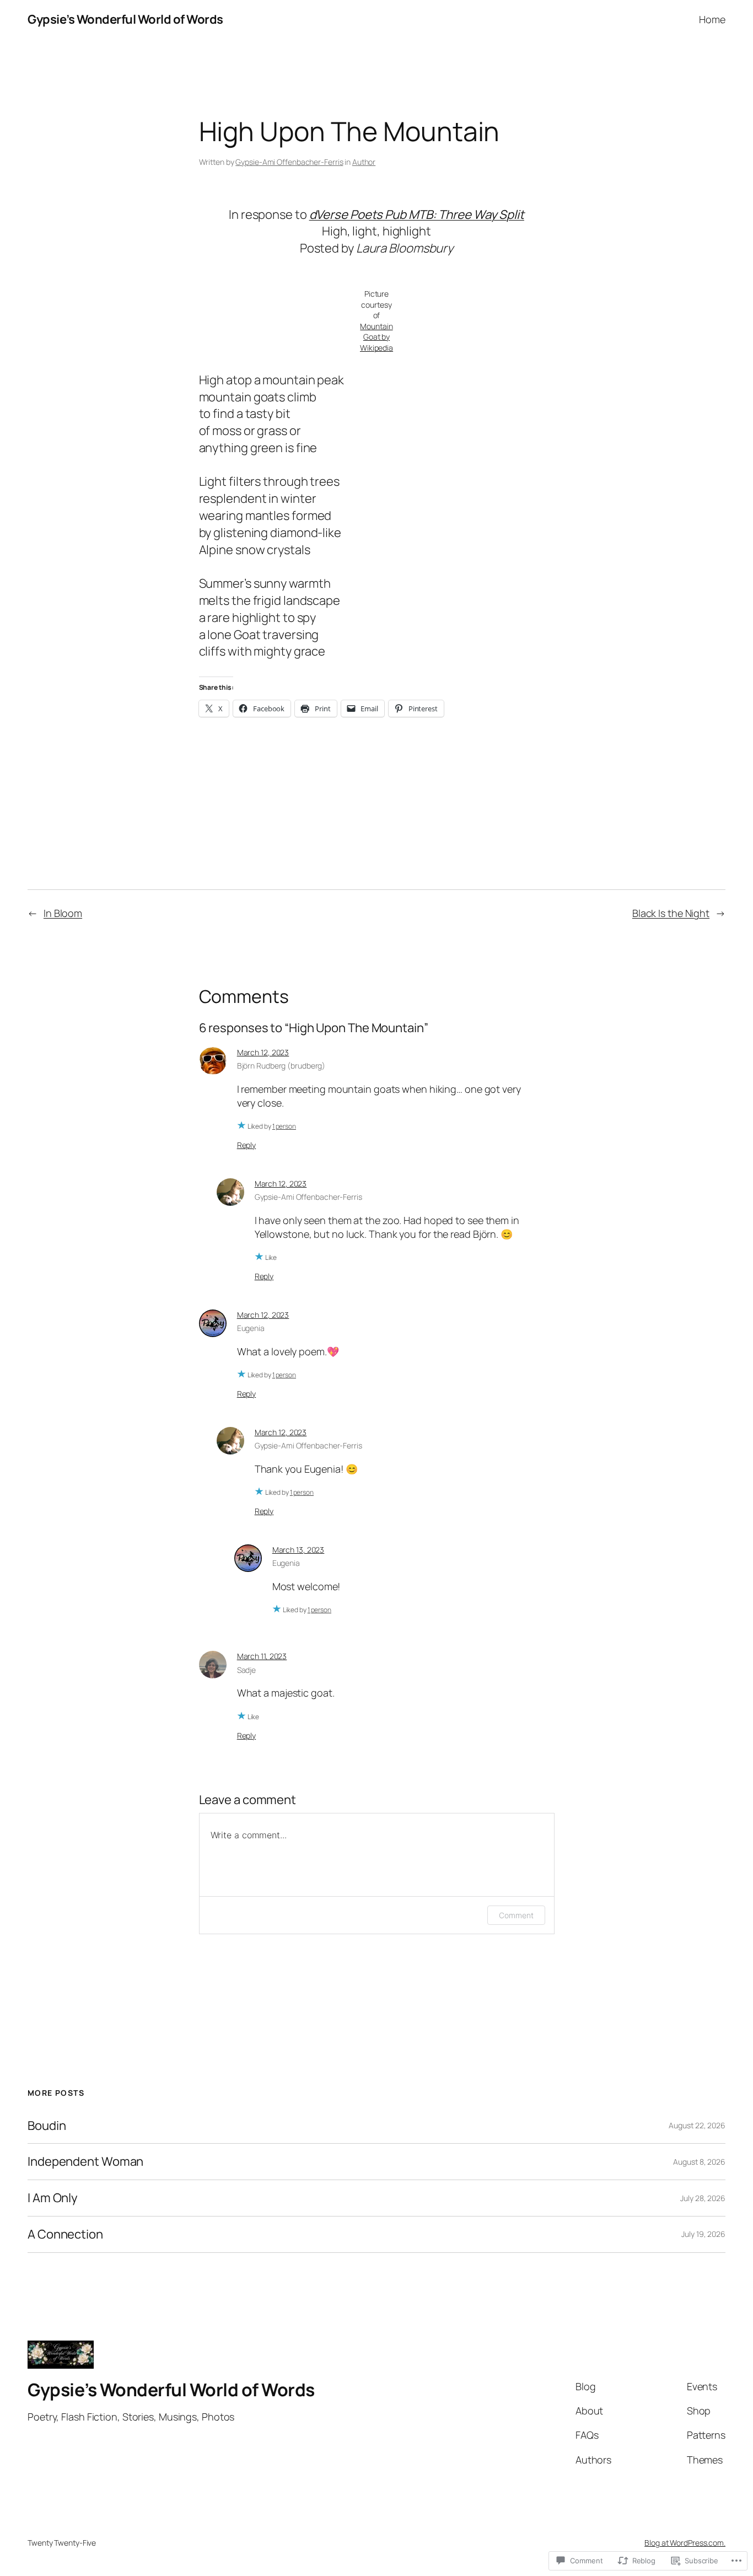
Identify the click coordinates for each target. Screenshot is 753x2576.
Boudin (47, 2126)
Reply (247, 1145)
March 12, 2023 (263, 1052)
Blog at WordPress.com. (685, 2543)
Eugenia (251, 1328)
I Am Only (53, 2198)
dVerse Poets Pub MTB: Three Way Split (417, 214)
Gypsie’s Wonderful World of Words (125, 19)
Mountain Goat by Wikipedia (376, 337)
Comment (516, 1915)
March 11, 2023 (262, 1656)
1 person (284, 1126)
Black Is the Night (671, 913)
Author (364, 162)
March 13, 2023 (298, 1550)
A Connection (65, 2234)
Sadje (247, 1670)
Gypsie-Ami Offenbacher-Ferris (289, 162)
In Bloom (63, 913)
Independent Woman (85, 2162)
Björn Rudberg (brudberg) (281, 1066)
